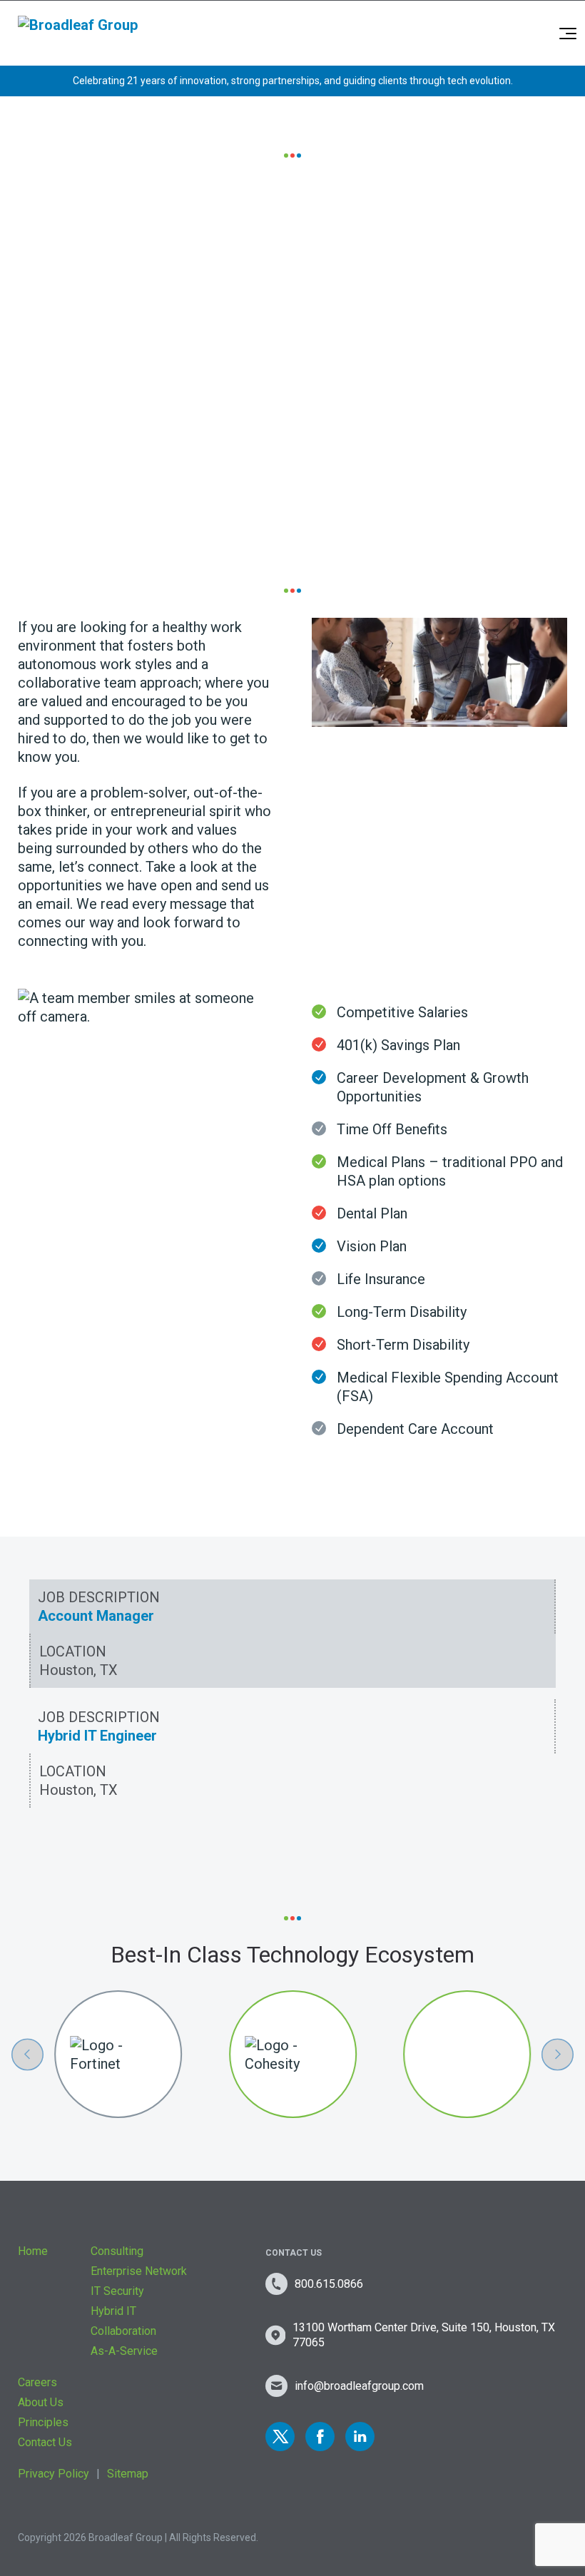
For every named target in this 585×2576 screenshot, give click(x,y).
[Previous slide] (27, 2054)
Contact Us (45, 2442)
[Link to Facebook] (320, 2437)
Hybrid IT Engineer (97, 1736)
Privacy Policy (54, 2474)
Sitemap (128, 2474)
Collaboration (123, 2331)
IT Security (117, 2291)
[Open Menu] (568, 34)
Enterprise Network (139, 2271)
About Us (41, 2402)
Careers (37, 2382)
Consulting (117, 2251)
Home (33, 2251)
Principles (43, 2422)
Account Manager (96, 1616)
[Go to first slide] (558, 2054)
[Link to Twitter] (280, 2437)
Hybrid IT (113, 2311)
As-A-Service (124, 2351)
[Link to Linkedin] (360, 2437)
